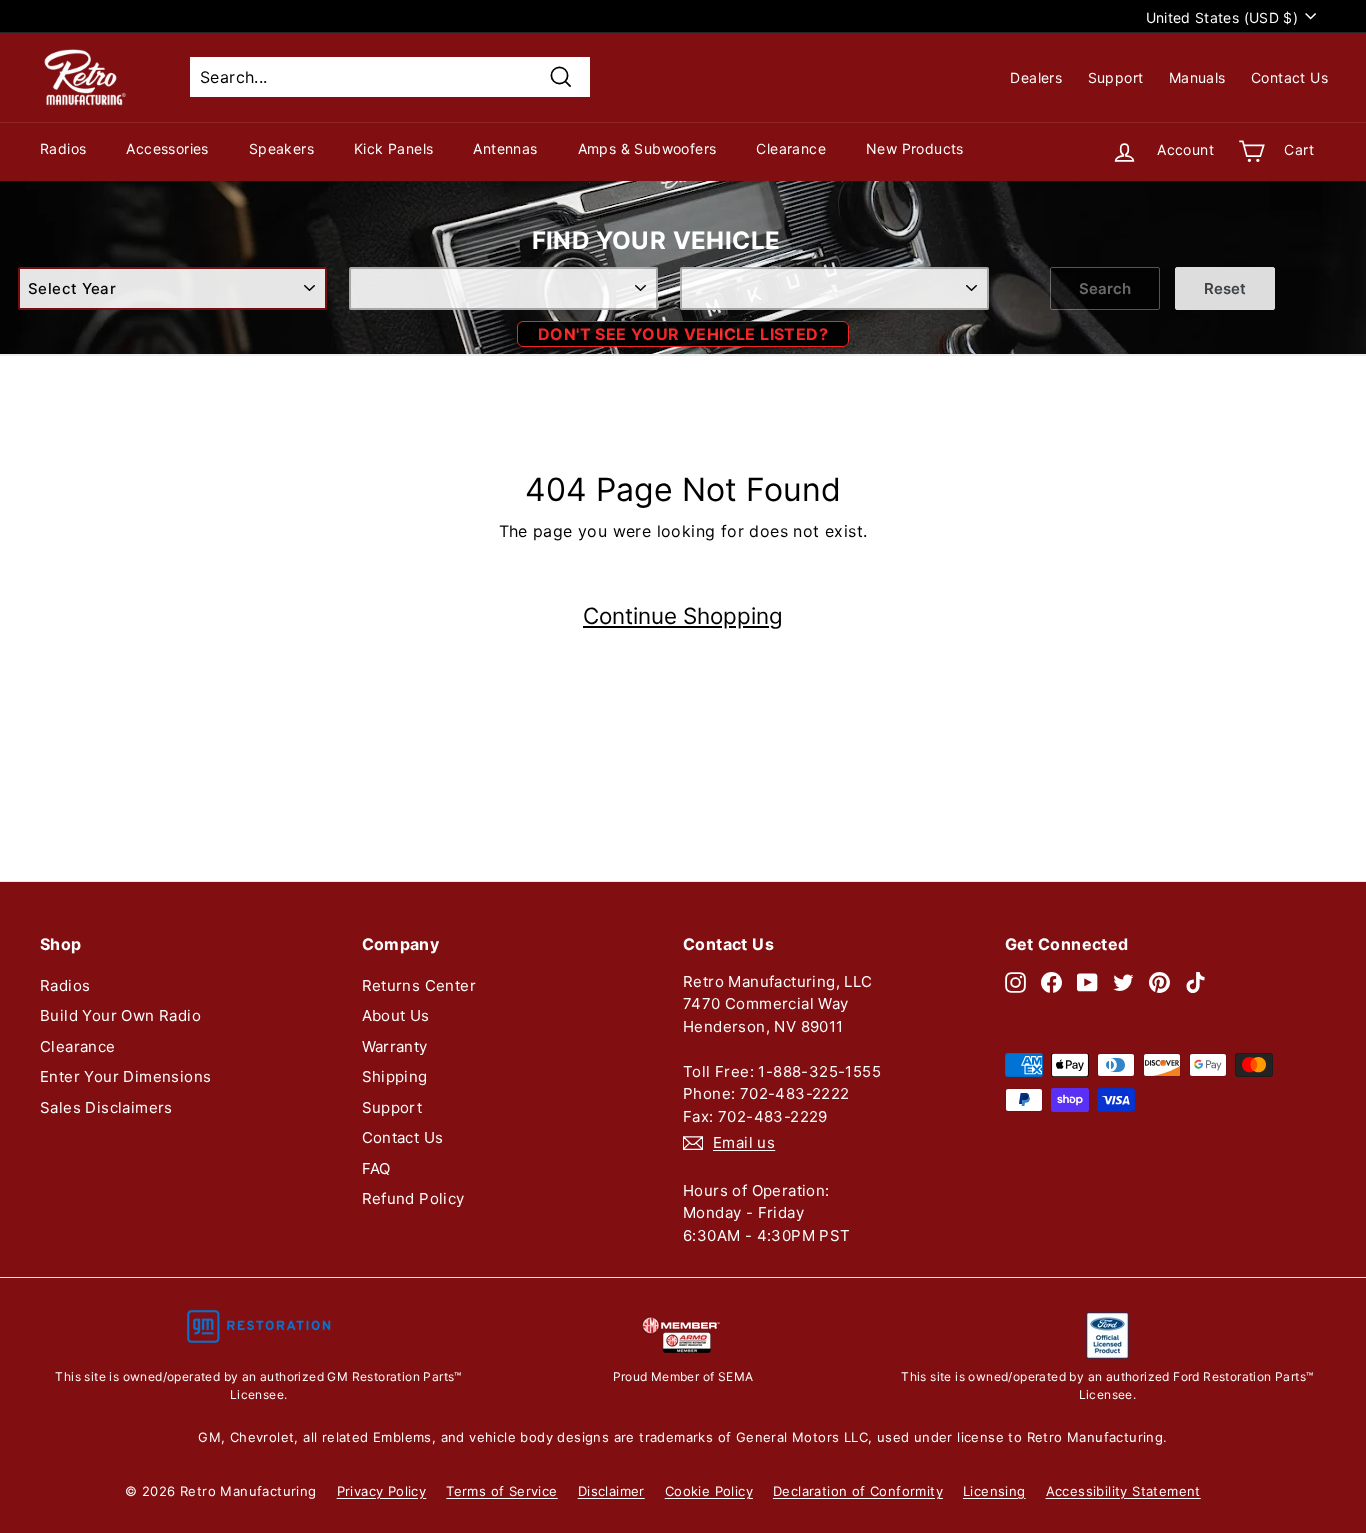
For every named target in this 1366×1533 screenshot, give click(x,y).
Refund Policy (413, 1198)
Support (1116, 77)
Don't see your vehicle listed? (683, 334)
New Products (915, 148)
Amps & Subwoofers (647, 148)
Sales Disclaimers (106, 1107)
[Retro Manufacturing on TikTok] (1195, 982)
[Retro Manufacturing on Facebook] (1051, 982)
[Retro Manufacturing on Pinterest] (1159, 982)
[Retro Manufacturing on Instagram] (1015, 982)
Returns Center (419, 985)
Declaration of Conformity (858, 1491)
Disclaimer (611, 1491)
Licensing (994, 1491)
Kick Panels (393, 148)
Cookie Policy (709, 1491)
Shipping (395, 1076)
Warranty (395, 1046)
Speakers (281, 148)
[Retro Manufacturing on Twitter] (1123, 982)
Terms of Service (501, 1491)
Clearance (791, 148)
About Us (396, 1015)
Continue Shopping (683, 615)
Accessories (167, 148)
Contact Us (1289, 77)
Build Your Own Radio (120, 1015)
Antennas (505, 148)
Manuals (1197, 77)
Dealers (1036, 77)
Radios (63, 148)
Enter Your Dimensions (125, 1076)
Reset (1225, 288)
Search (1105, 288)
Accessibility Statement (1123, 1491)
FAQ (376, 1168)
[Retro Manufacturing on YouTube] (1087, 982)
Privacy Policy (382, 1491)
